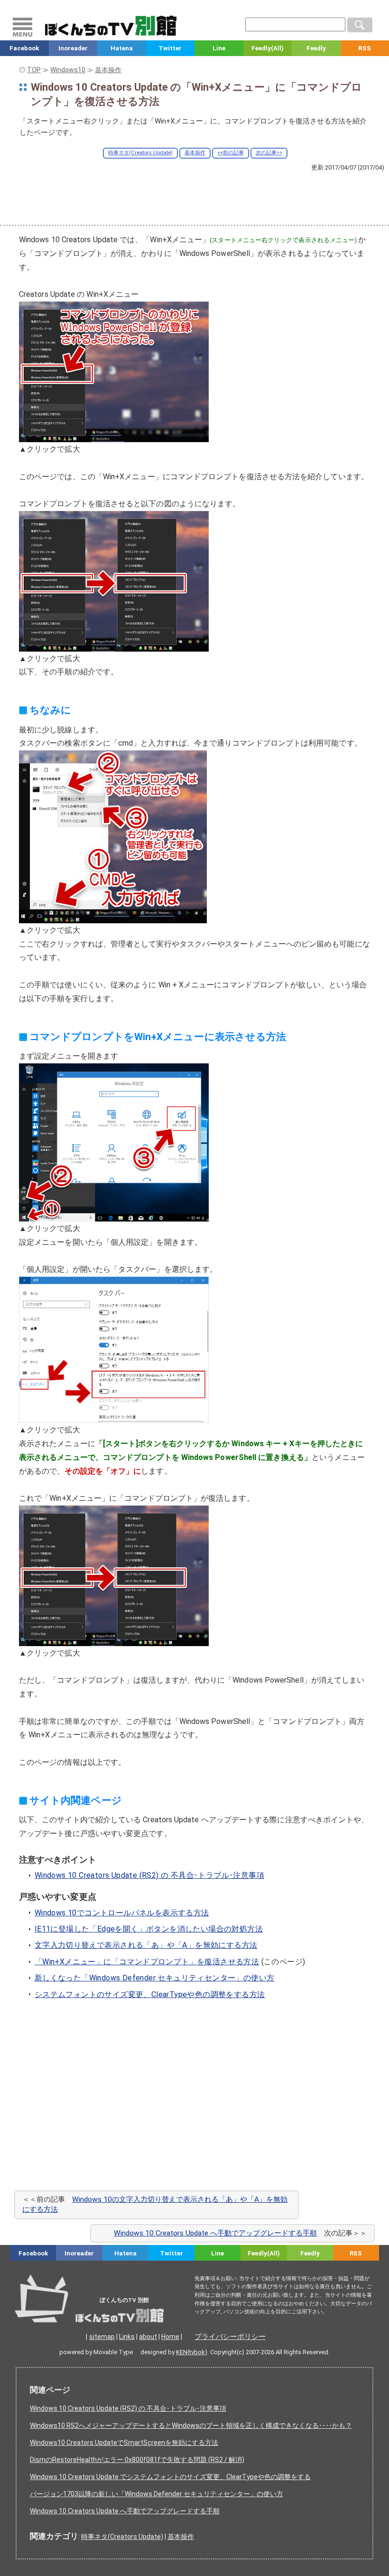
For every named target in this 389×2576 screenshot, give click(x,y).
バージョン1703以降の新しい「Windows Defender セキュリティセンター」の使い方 (157, 2494)
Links (127, 2337)
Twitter (170, 48)
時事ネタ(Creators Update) (140, 153)
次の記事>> (269, 153)
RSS (356, 2253)
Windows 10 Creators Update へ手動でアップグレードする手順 (215, 2233)
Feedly (316, 48)
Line (219, 48)
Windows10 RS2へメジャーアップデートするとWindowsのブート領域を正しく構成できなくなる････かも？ (191, 2425)
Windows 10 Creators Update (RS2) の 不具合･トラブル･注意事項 (149, 1875)
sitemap (102, 2337)
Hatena (122, 48)
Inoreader (73, 48)
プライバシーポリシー (230, 2337)
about (148, 2337)
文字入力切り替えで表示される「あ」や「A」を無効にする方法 (146, 1945)
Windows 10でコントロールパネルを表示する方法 (122, 1913)
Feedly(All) (268, 48)
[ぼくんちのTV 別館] (115, 2313)
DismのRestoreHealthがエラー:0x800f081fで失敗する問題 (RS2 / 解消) (137, 2460)
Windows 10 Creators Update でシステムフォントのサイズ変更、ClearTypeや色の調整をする (170, 2477)
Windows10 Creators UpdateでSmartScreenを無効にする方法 (124, 2443)
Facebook (24, 48)
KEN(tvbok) (192, 2352)
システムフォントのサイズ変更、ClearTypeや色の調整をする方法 (150, 1994)
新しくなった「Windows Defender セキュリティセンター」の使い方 (155, 1978)
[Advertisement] (194, 198)
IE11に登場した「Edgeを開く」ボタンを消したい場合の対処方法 (149, 1929)
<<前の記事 (231, 153)
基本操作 (195, 153)
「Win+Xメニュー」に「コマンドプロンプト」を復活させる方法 (147, 1962)
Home (170, 2337)
